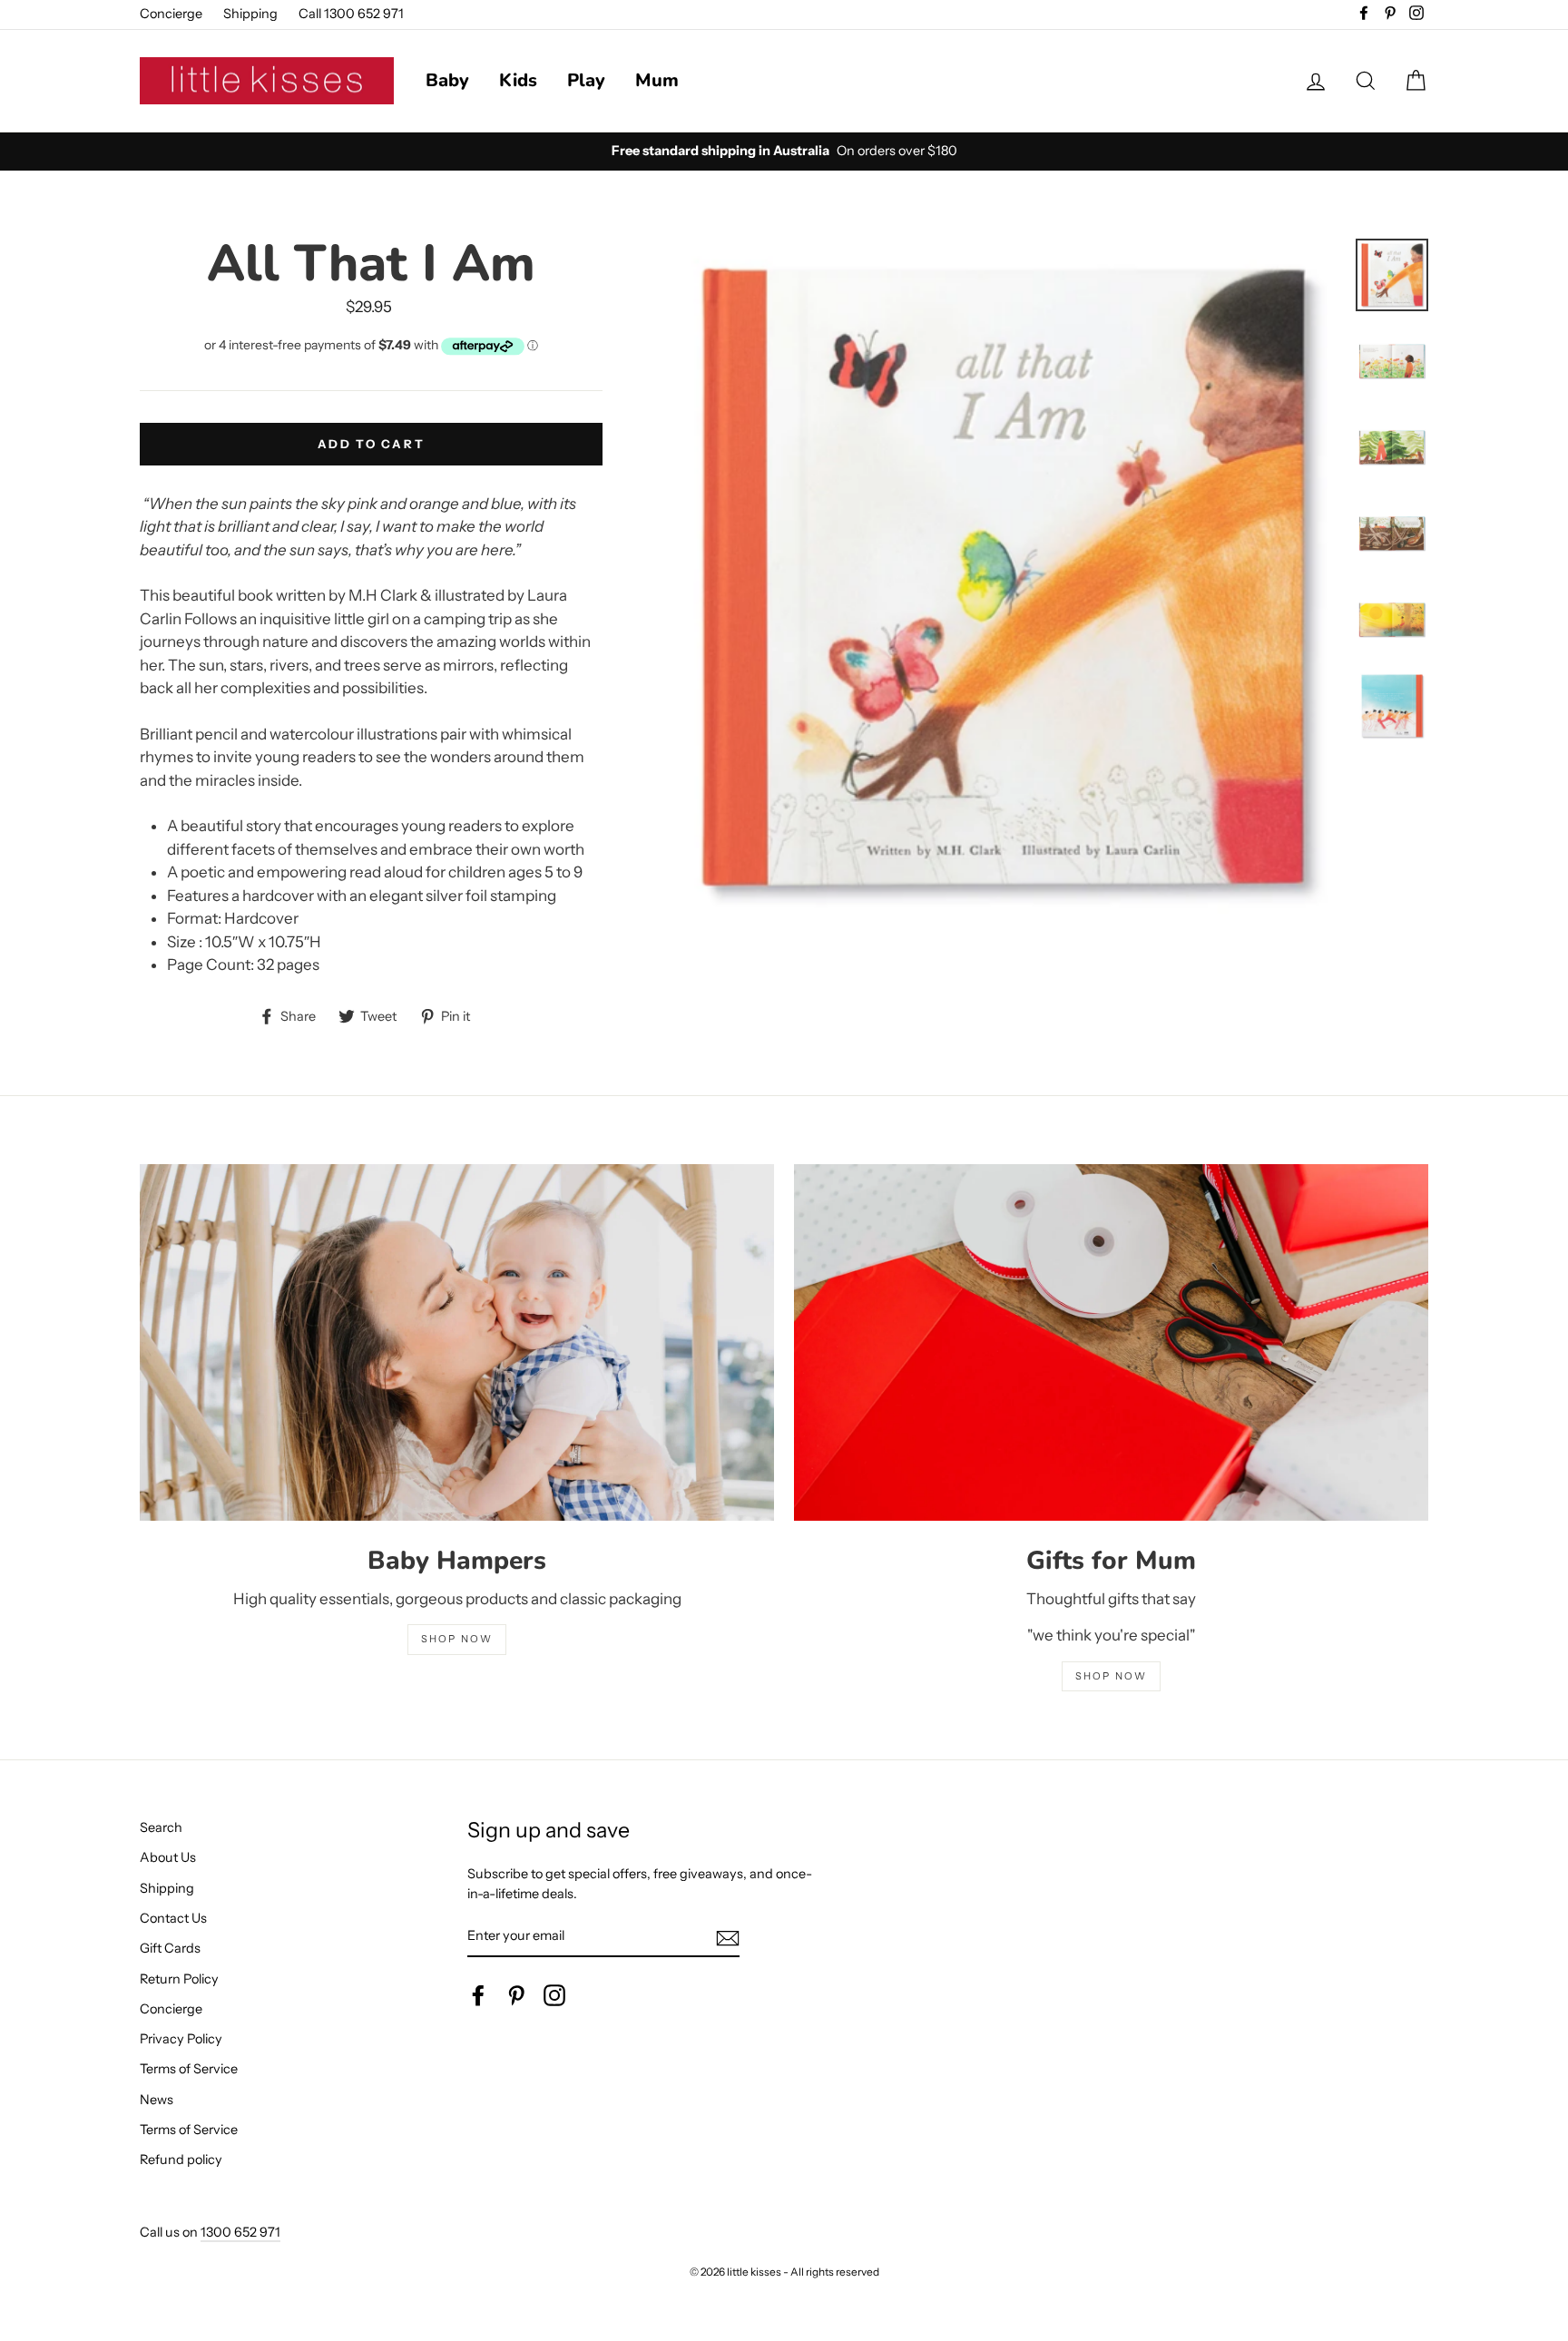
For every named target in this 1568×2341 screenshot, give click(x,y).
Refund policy (181, 2160)
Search (161, 1827)
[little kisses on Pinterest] (516, 1995)
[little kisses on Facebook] (478, 1995)
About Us (168, 1857)
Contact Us (173, 1918)
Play (586, 80)
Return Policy (179, 1979)
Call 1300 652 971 (351, 14)
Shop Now (1112, 1676)
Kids (518, 80)
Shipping (250, 14)
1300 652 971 (240, 2232)
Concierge (171, 14)
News (157, 2100)
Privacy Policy (181, 2039)
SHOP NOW (457, 1639)
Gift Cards (170, 1948)
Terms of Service (189, 2069)
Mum (657, 80)
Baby (447, 80)
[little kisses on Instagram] (554, 1995)
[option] (784, 152)
